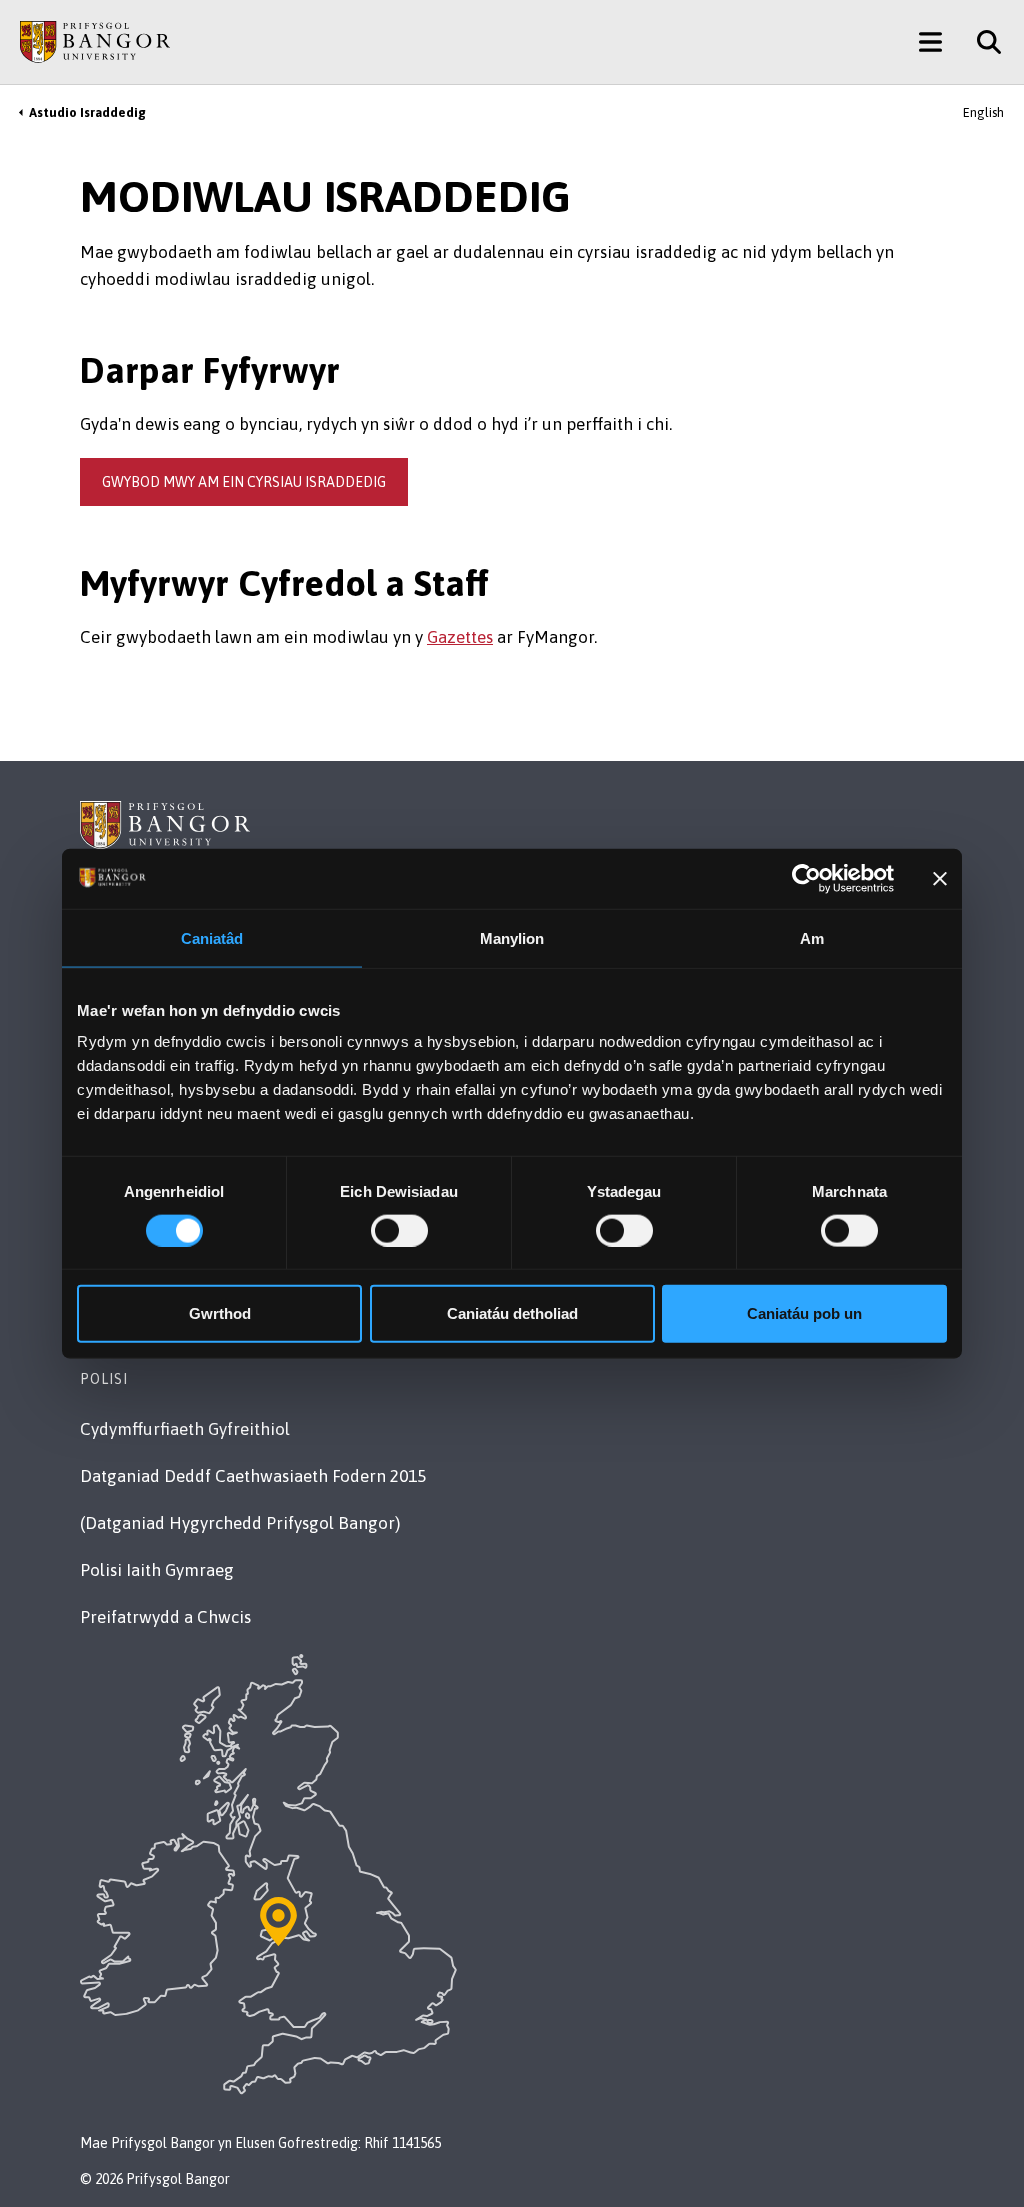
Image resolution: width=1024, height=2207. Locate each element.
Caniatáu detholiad (512, 1313)
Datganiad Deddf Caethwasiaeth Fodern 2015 (253, 1476)
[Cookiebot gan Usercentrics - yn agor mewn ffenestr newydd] (806, 878)
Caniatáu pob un (804, 1313)
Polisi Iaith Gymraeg (157, 1570)
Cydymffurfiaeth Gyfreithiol (185, 1429)
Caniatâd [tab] (212, 937)
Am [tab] (812, 937)
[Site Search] (981, 42)
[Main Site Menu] (930, 42)
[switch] (399, 1230)
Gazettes (460, 637)
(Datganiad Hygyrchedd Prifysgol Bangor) (240, 1523)
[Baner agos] (940, 878)
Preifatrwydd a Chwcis (165, 1617)
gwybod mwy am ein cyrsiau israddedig (244, 482)
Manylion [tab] (512, 937)
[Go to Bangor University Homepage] (95, 42)
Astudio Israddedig (87, 112)
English (983, 112)
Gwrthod (220, 1313)
